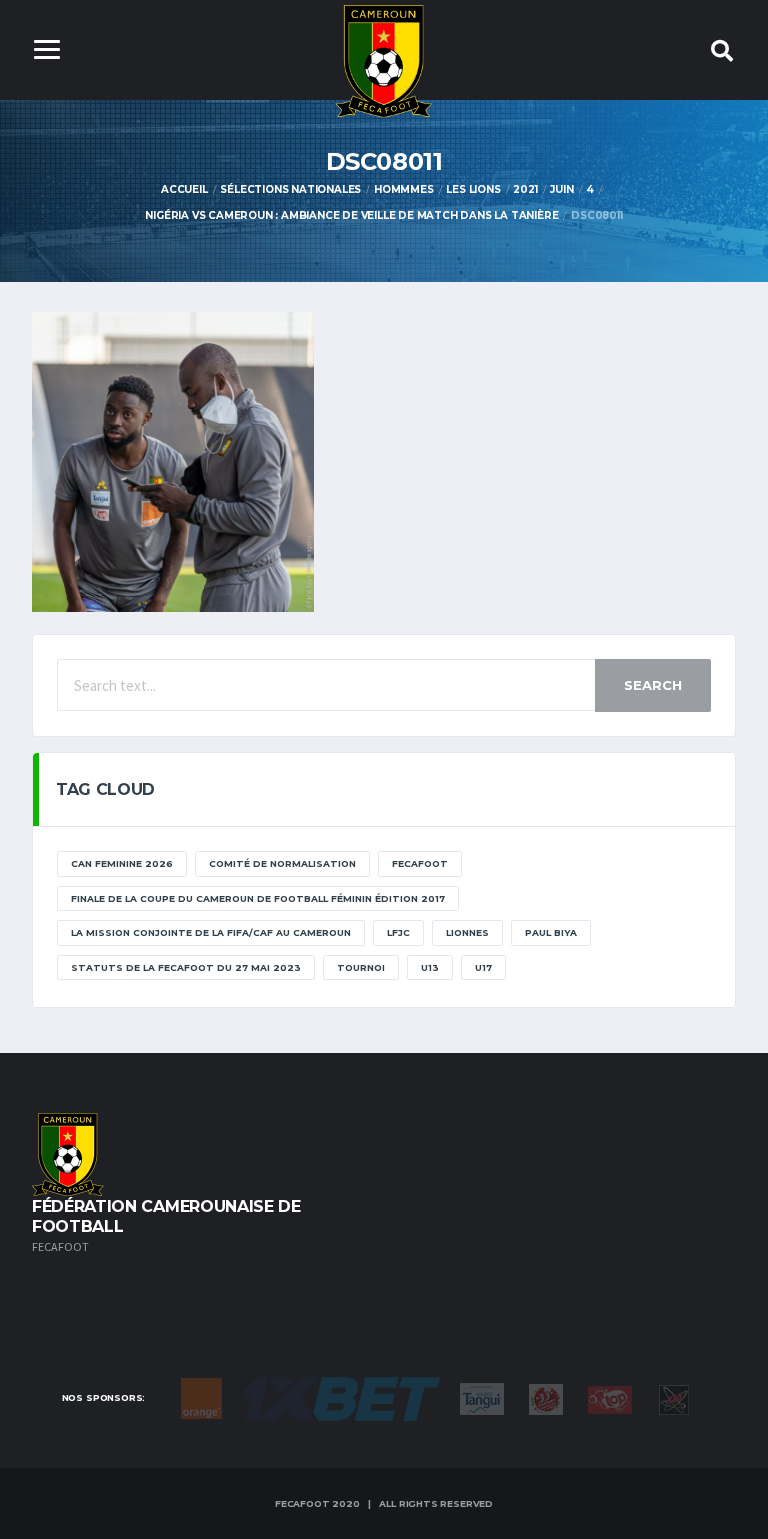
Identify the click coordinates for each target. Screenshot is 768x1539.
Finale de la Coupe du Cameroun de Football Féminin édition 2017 (258, 898)
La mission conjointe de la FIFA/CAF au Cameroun (211, 932)
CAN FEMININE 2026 (122, 863)
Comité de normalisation (282, 863)
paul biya (551, 932)
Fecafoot (420, 863)
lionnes (467, 932)
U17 (483, 967)
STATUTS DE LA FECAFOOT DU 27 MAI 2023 (186, 967)
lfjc (398, 932)
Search (653, 685)
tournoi (361, 967)
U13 (430, 967)
